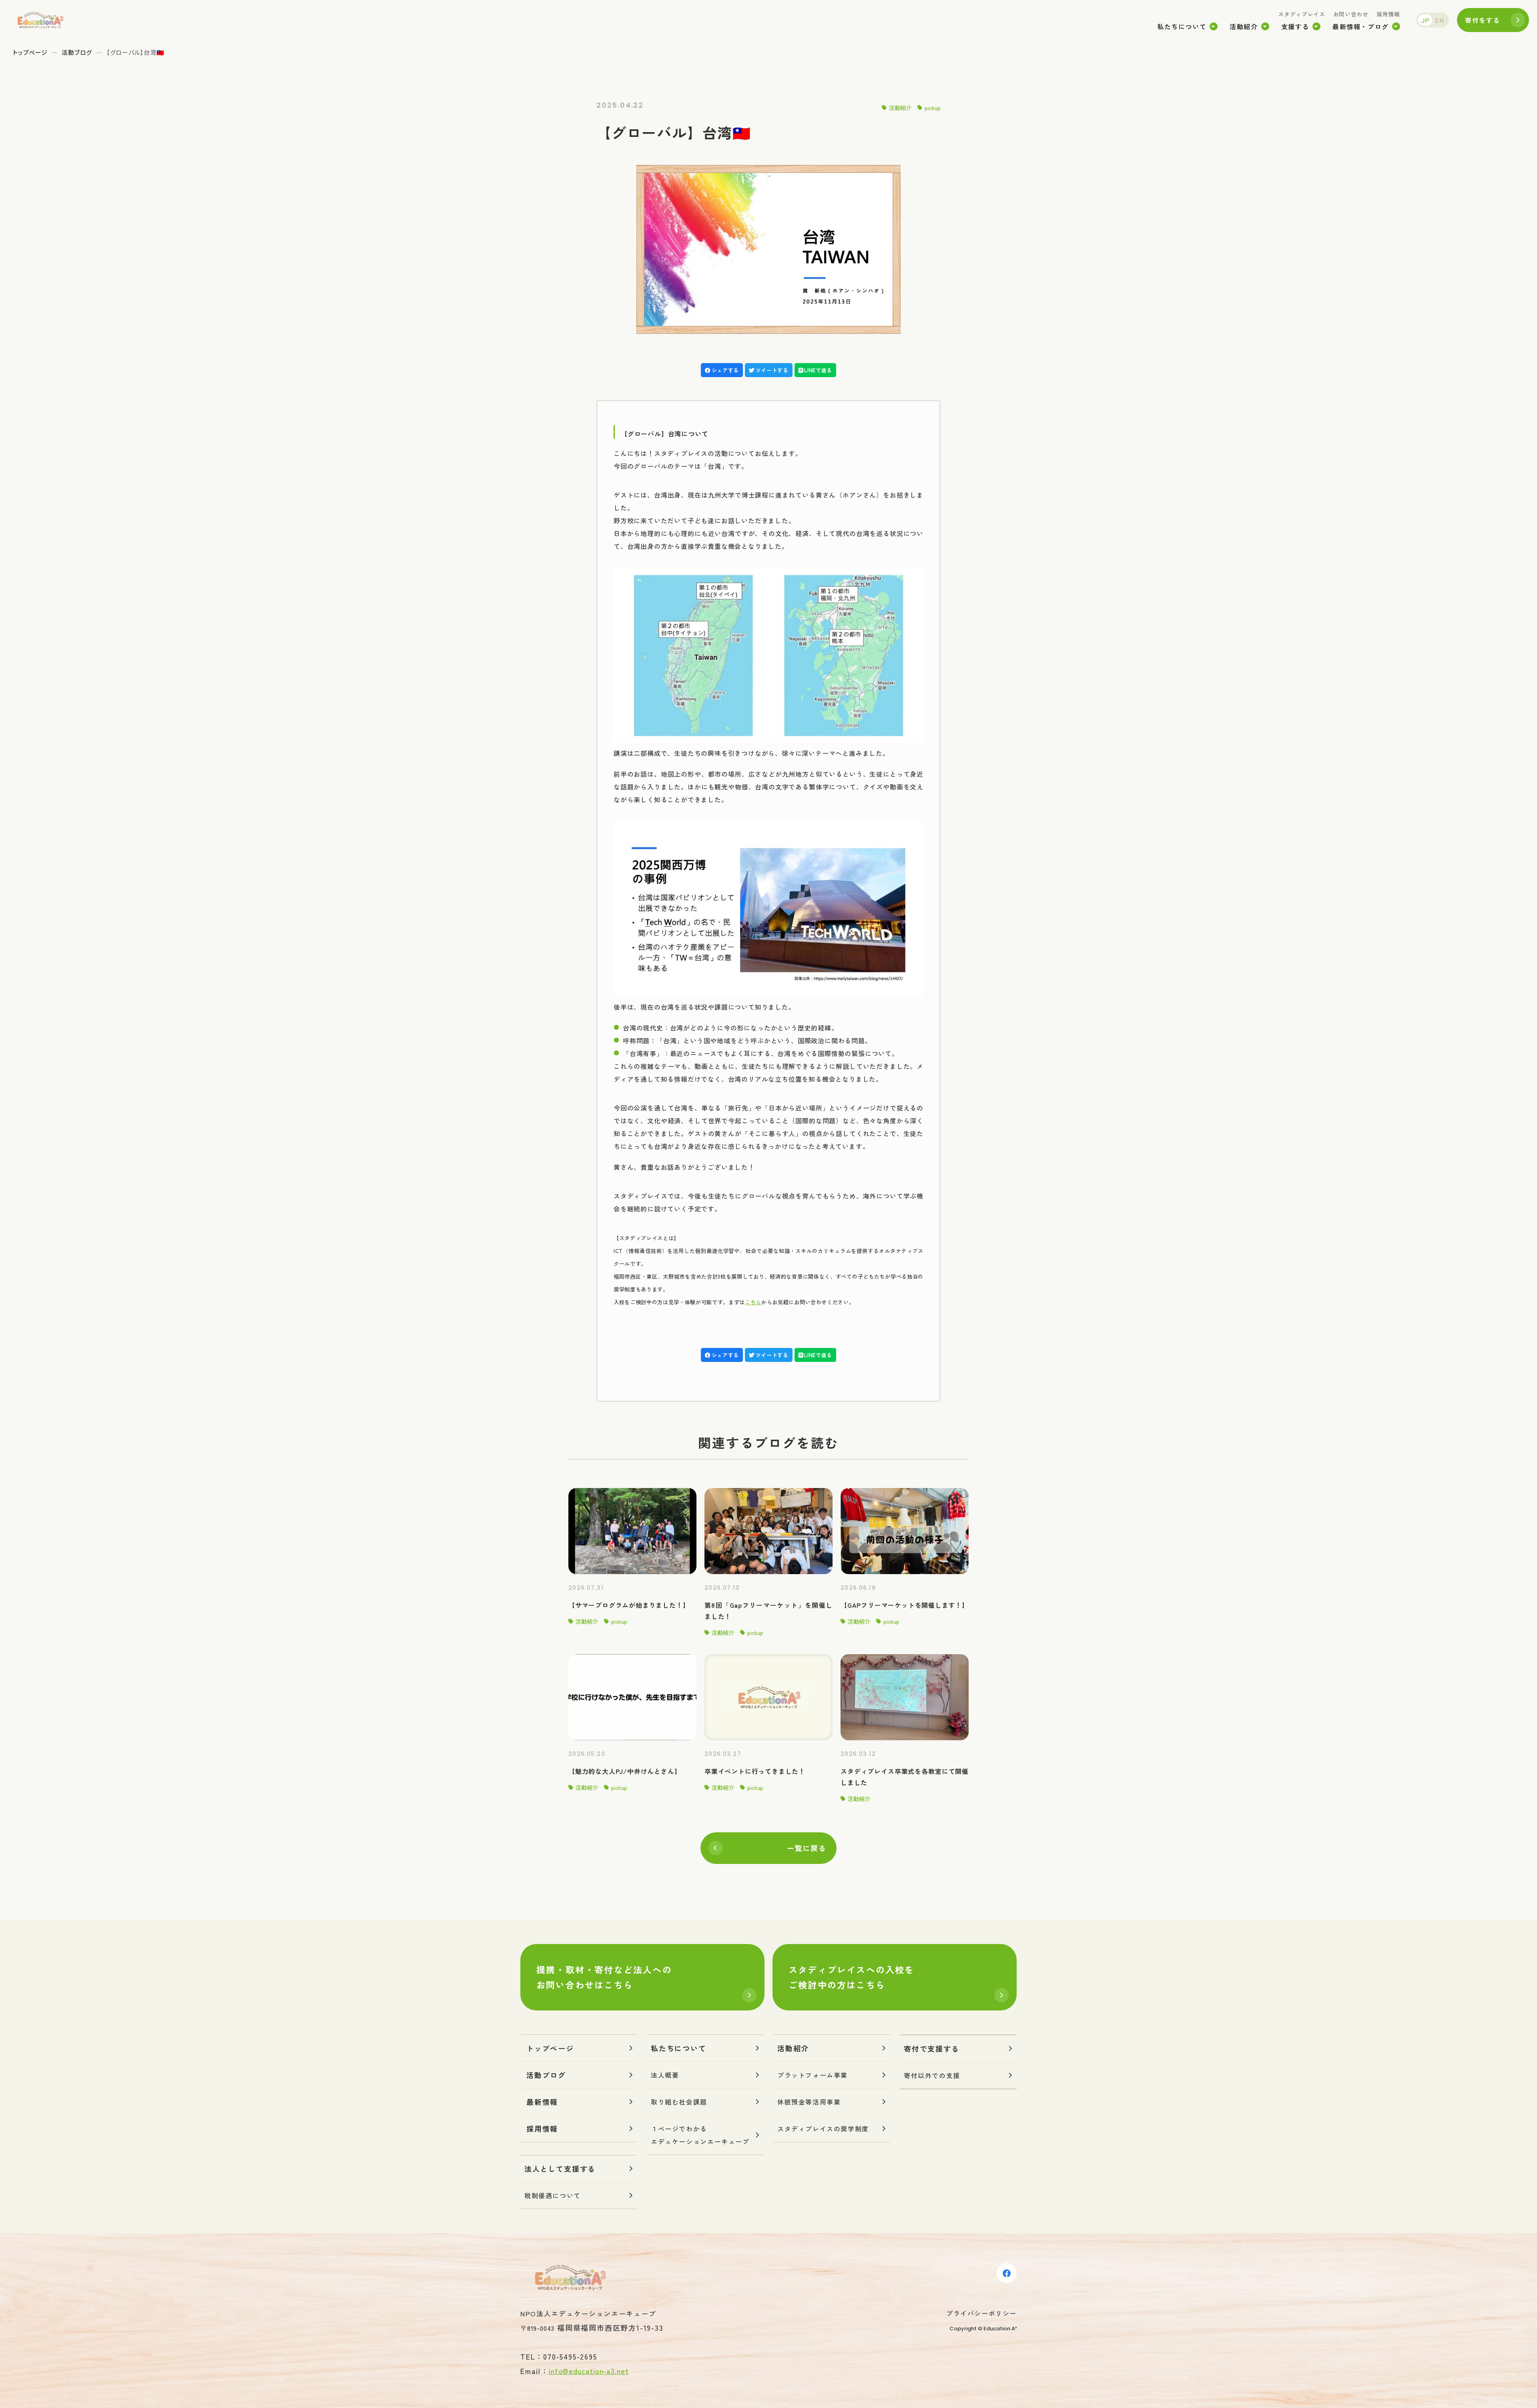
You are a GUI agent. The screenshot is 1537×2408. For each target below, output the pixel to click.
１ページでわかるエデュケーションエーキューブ (700, 2135)
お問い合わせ (1351, 14)
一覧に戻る (807, 1848)
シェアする (725, 370)
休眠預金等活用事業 (809, 2102)
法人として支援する (560, 2169)
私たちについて (1182, 26)
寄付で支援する (932, 2049)
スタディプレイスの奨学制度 (823, 2129)
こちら (753, 1302)
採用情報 (1388, 14)
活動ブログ (77, 52)
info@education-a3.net (589, 2371)
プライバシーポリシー (981, 2313)
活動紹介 (1244, 26)
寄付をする (1483, 20)
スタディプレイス (1302, 14)
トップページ (30, 52)
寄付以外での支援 (932, 2075)
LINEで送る (818, 370)
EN (1440, 20)
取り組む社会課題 (679, 2102)
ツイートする (772, 370)
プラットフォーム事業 (813, 2075)
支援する (1295, 26)
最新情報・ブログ (1361, 26)
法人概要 (665, 2075)
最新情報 (542, 2102)
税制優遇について (553, 2195)
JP (1425, 20)
